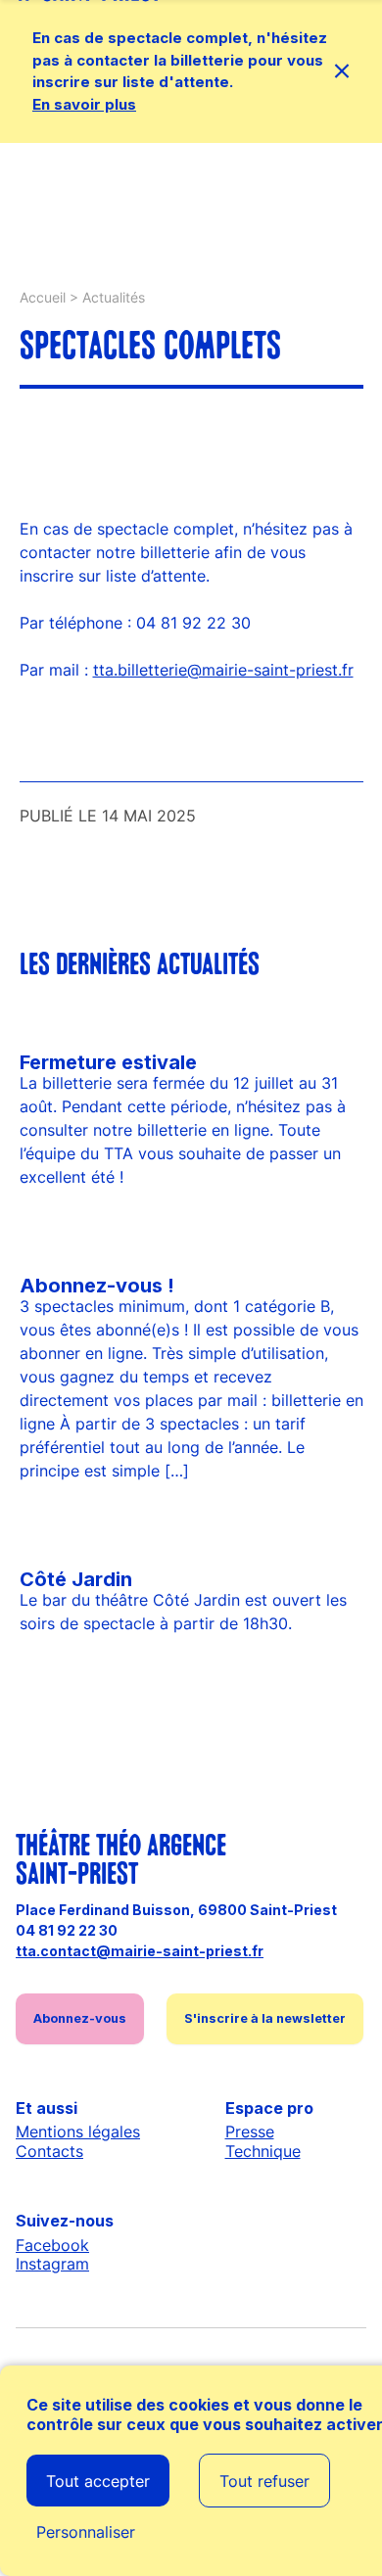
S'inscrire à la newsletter (265, 2018)
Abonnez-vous (80, 2018)
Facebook (52, 2245)
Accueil (43, 297)
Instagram (52, 2264)
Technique (263, 2151)
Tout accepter (98, 2481)
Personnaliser (86, 2532)
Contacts (49, 2151)
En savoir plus (84, 104)
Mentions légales (78, 2131)
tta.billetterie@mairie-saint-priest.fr (223, 670)
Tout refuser (264, 2481)
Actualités (114, 297)
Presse (250, 2131)
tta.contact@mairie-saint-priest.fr (140, 1951)
